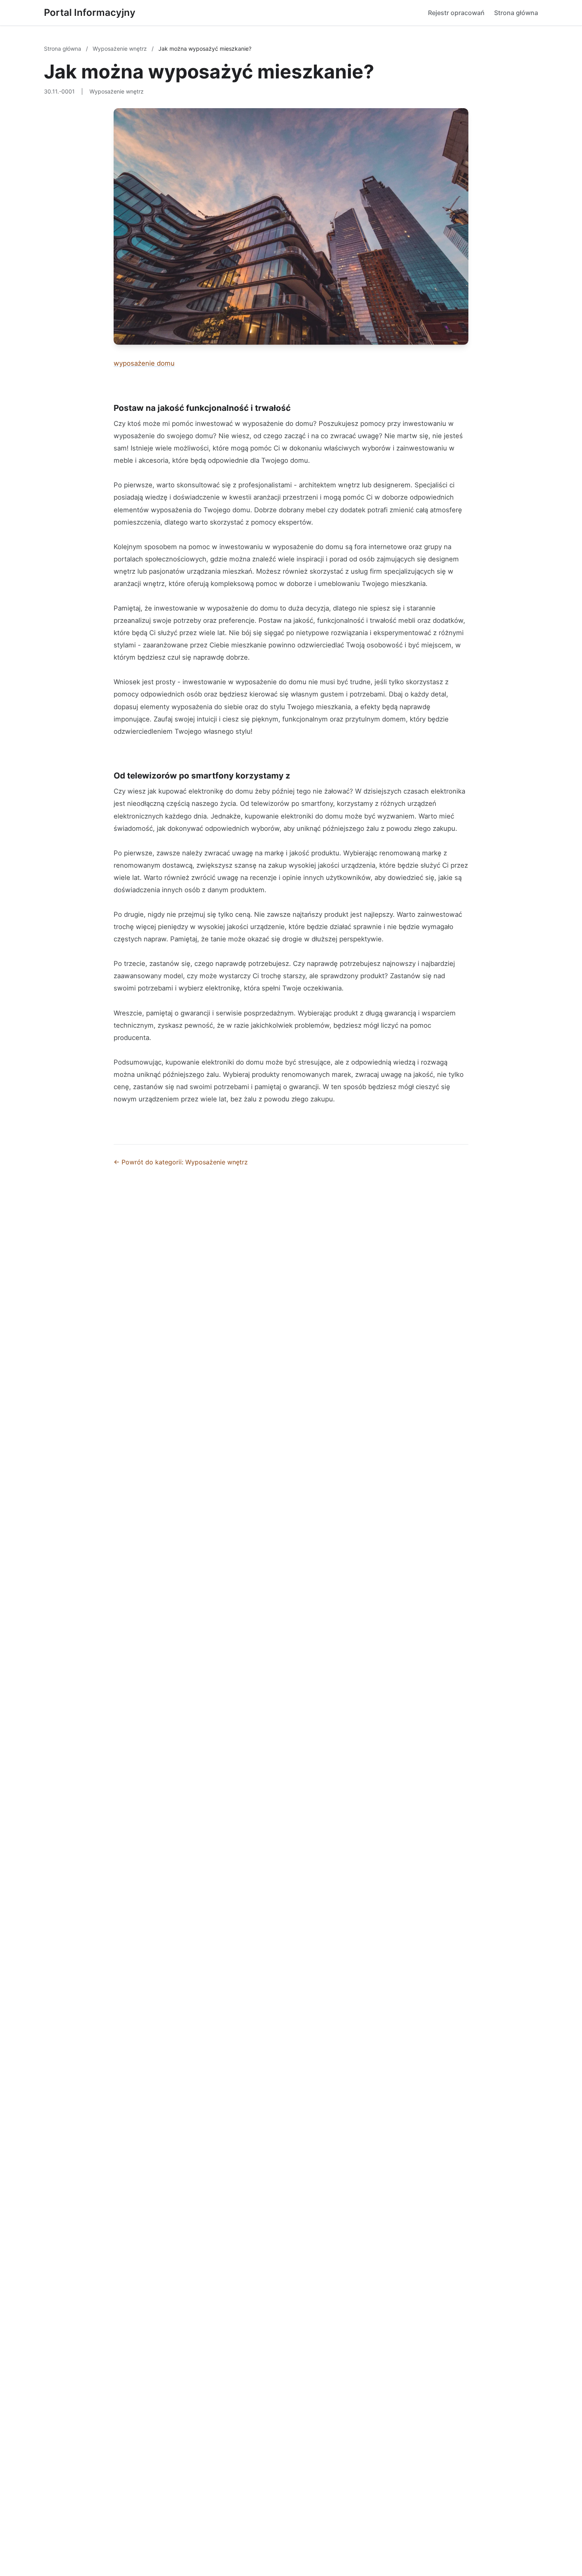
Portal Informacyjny (90, 12)
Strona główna (516, 13)
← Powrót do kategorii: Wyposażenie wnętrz (181, 1162)
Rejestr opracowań (456, 13)
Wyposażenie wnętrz (121, 49)
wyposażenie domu (144, 363)
